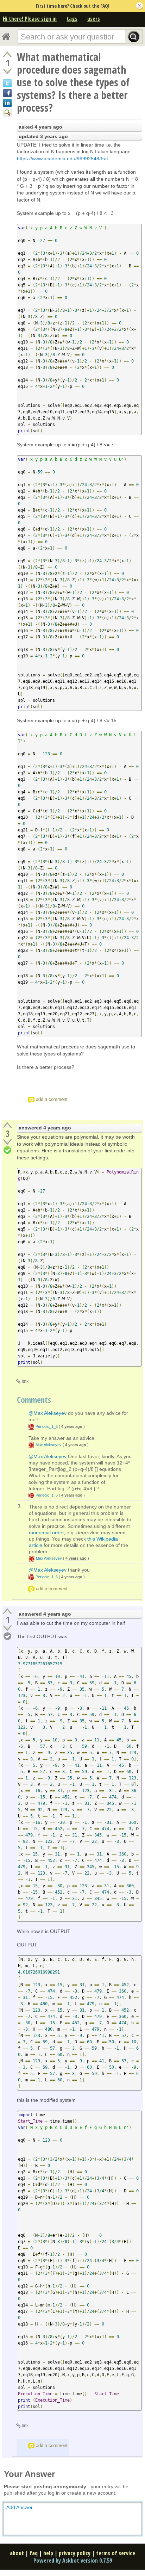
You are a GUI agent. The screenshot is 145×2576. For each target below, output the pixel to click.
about (17, 2553)
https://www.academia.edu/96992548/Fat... (65, 159)
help (48, 2553)
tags (72, 19)
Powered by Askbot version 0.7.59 (73, 2560)
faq (34, 2553)
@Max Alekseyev (48, 1413)
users (94, 19)
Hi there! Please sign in (30, 19)
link (25, 1381)
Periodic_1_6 (47, 1426)
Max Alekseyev (49, 1445)
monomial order (46, 1532)
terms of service (116, 2553)
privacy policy (75, 2553)
